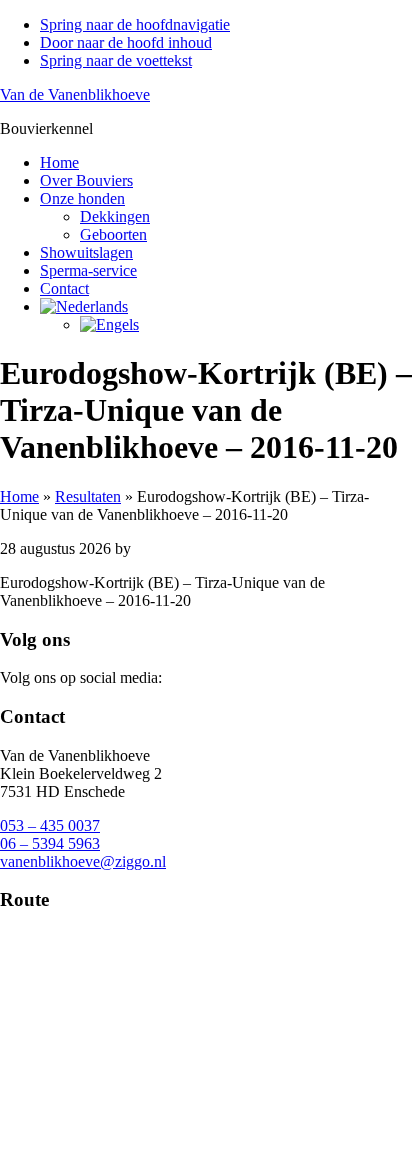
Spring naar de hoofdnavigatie (135, 24)
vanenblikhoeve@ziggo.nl (83, 861)
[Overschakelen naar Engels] (246, 325)
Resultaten (88, 496)
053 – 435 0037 (50, 825)
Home (19, 496)
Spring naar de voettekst (116, 60)
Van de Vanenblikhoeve (75, 94)
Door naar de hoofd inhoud (126, 42)
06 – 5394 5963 (50, 843)
